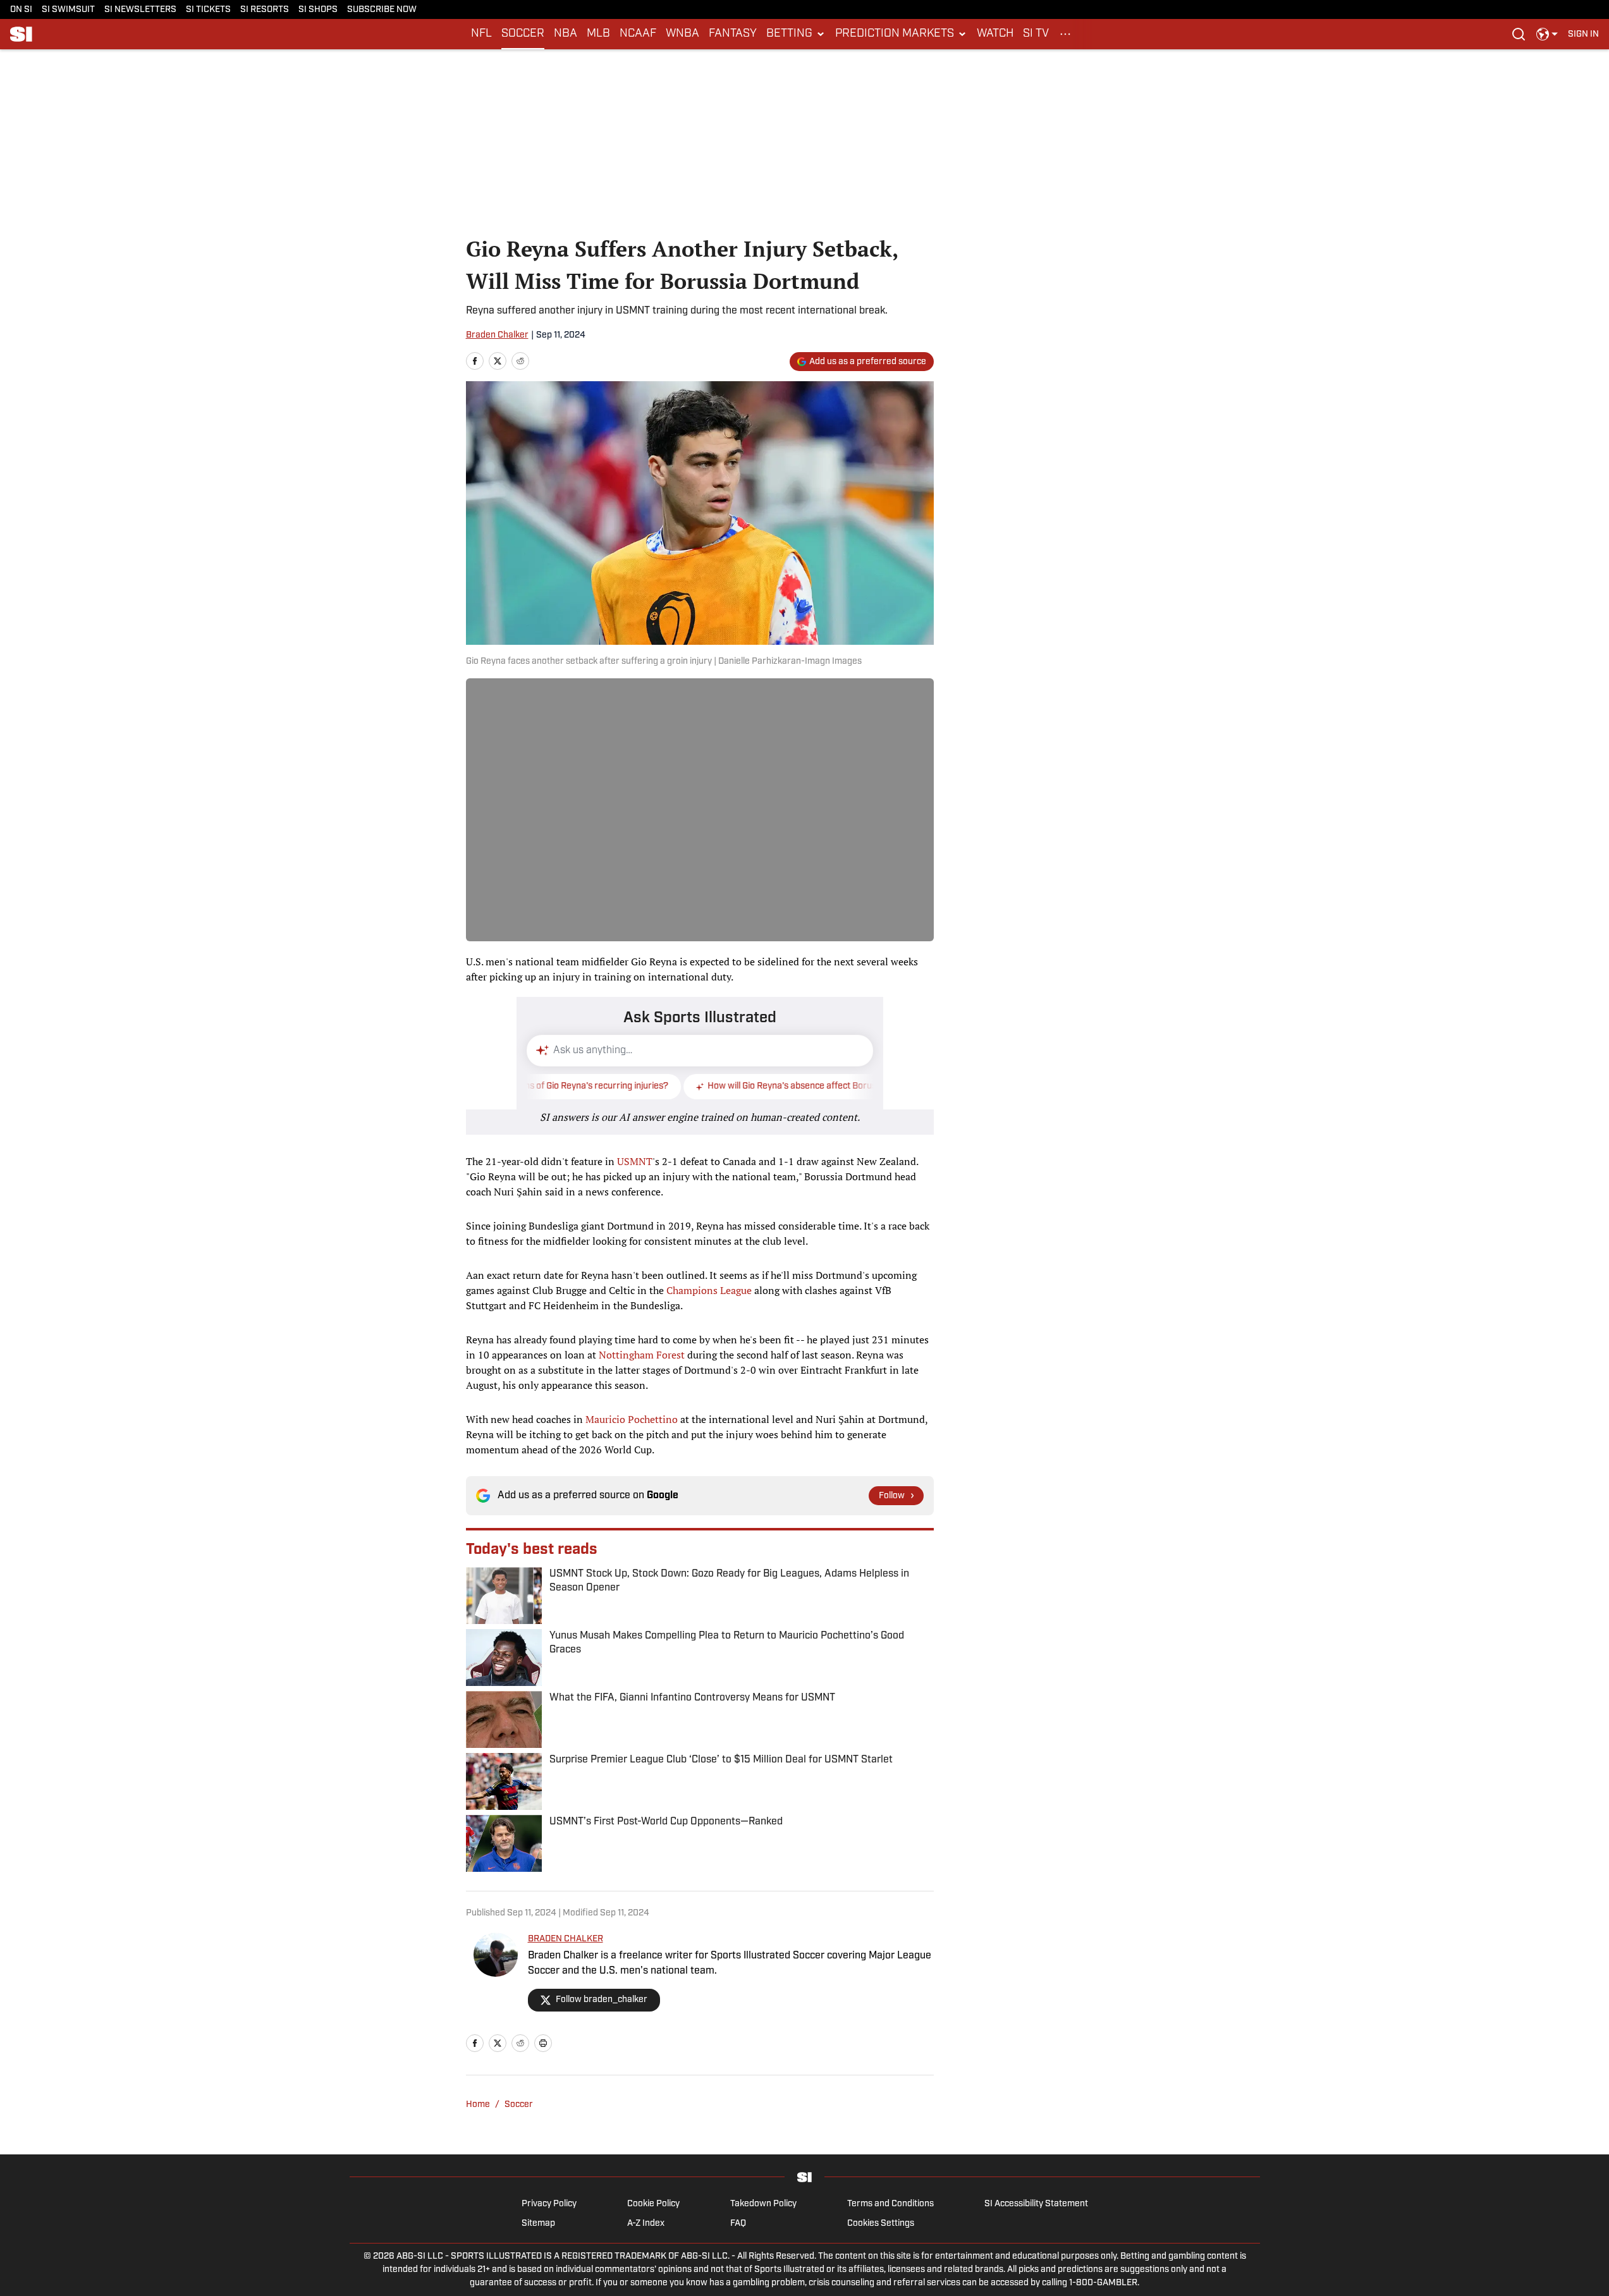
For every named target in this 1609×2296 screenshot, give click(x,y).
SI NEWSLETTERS (140, 10)
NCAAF (638, 34)
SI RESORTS (265, 10)
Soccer (519, 2105)
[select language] (1547, 34)
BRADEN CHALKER (566, 1939)
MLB (598, 34)
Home (478, 2105)
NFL (481, 34)
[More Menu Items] (1065, 34)
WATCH (995, 34)
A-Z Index (646, 2224)
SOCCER (523, 34)
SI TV (1036, 34)
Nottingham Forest (642, 1355)
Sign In (1583, 34)
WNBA (682, 34)
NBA (566, 34)
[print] (543, 2043)
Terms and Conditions (890, 2204)
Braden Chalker (497, 335)
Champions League (709, 1290)
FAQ (738, 2224)
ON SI (21, 10)
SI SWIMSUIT (68, 10)
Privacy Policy (549, 2204)
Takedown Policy (763, 2204)
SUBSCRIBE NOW (382, 10)
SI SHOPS (318, 10)
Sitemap (538, 2224)
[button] (796, 34)
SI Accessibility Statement (1036, 2204)
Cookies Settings (881, 2224)
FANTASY (733, 34)
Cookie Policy (653, 2204)
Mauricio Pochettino (632, 1419)
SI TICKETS (208, 10)
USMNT (635, 1161)
